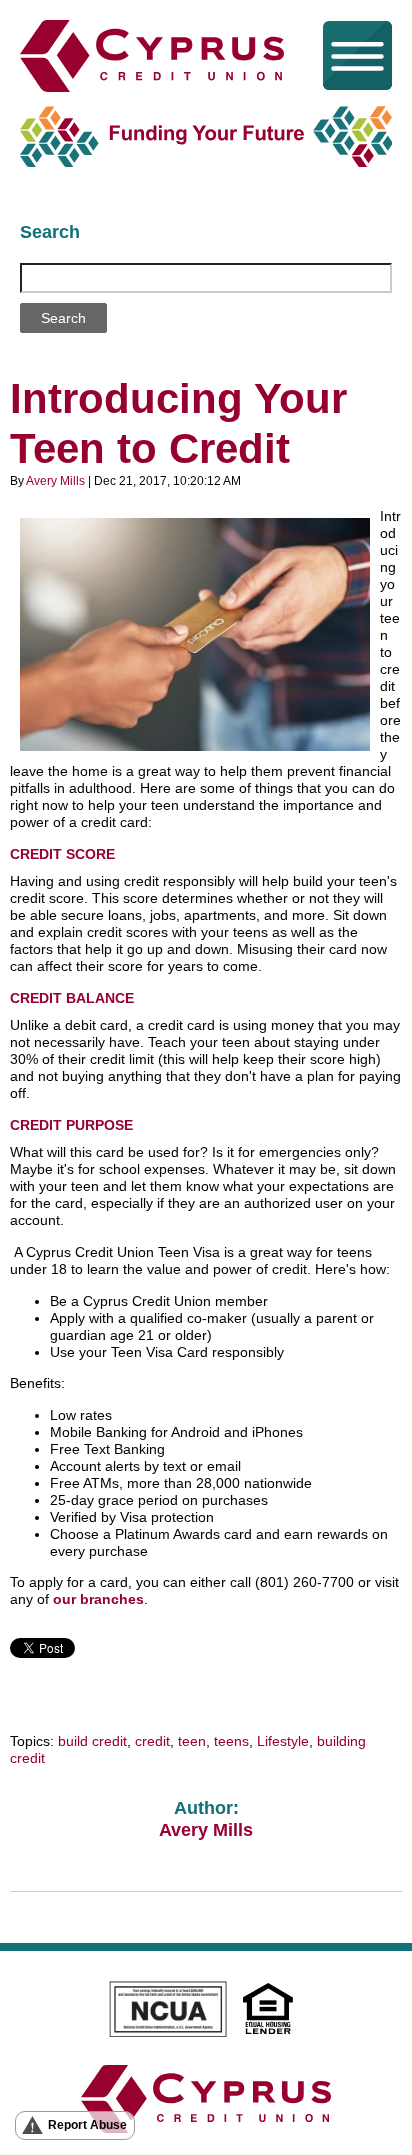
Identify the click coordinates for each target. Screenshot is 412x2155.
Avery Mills (55, 481)
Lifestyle (283, 1741)
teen (192, 1741)
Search (50, 232)
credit (152, 1741)
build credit (92, 1741)
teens (231, 1741)
